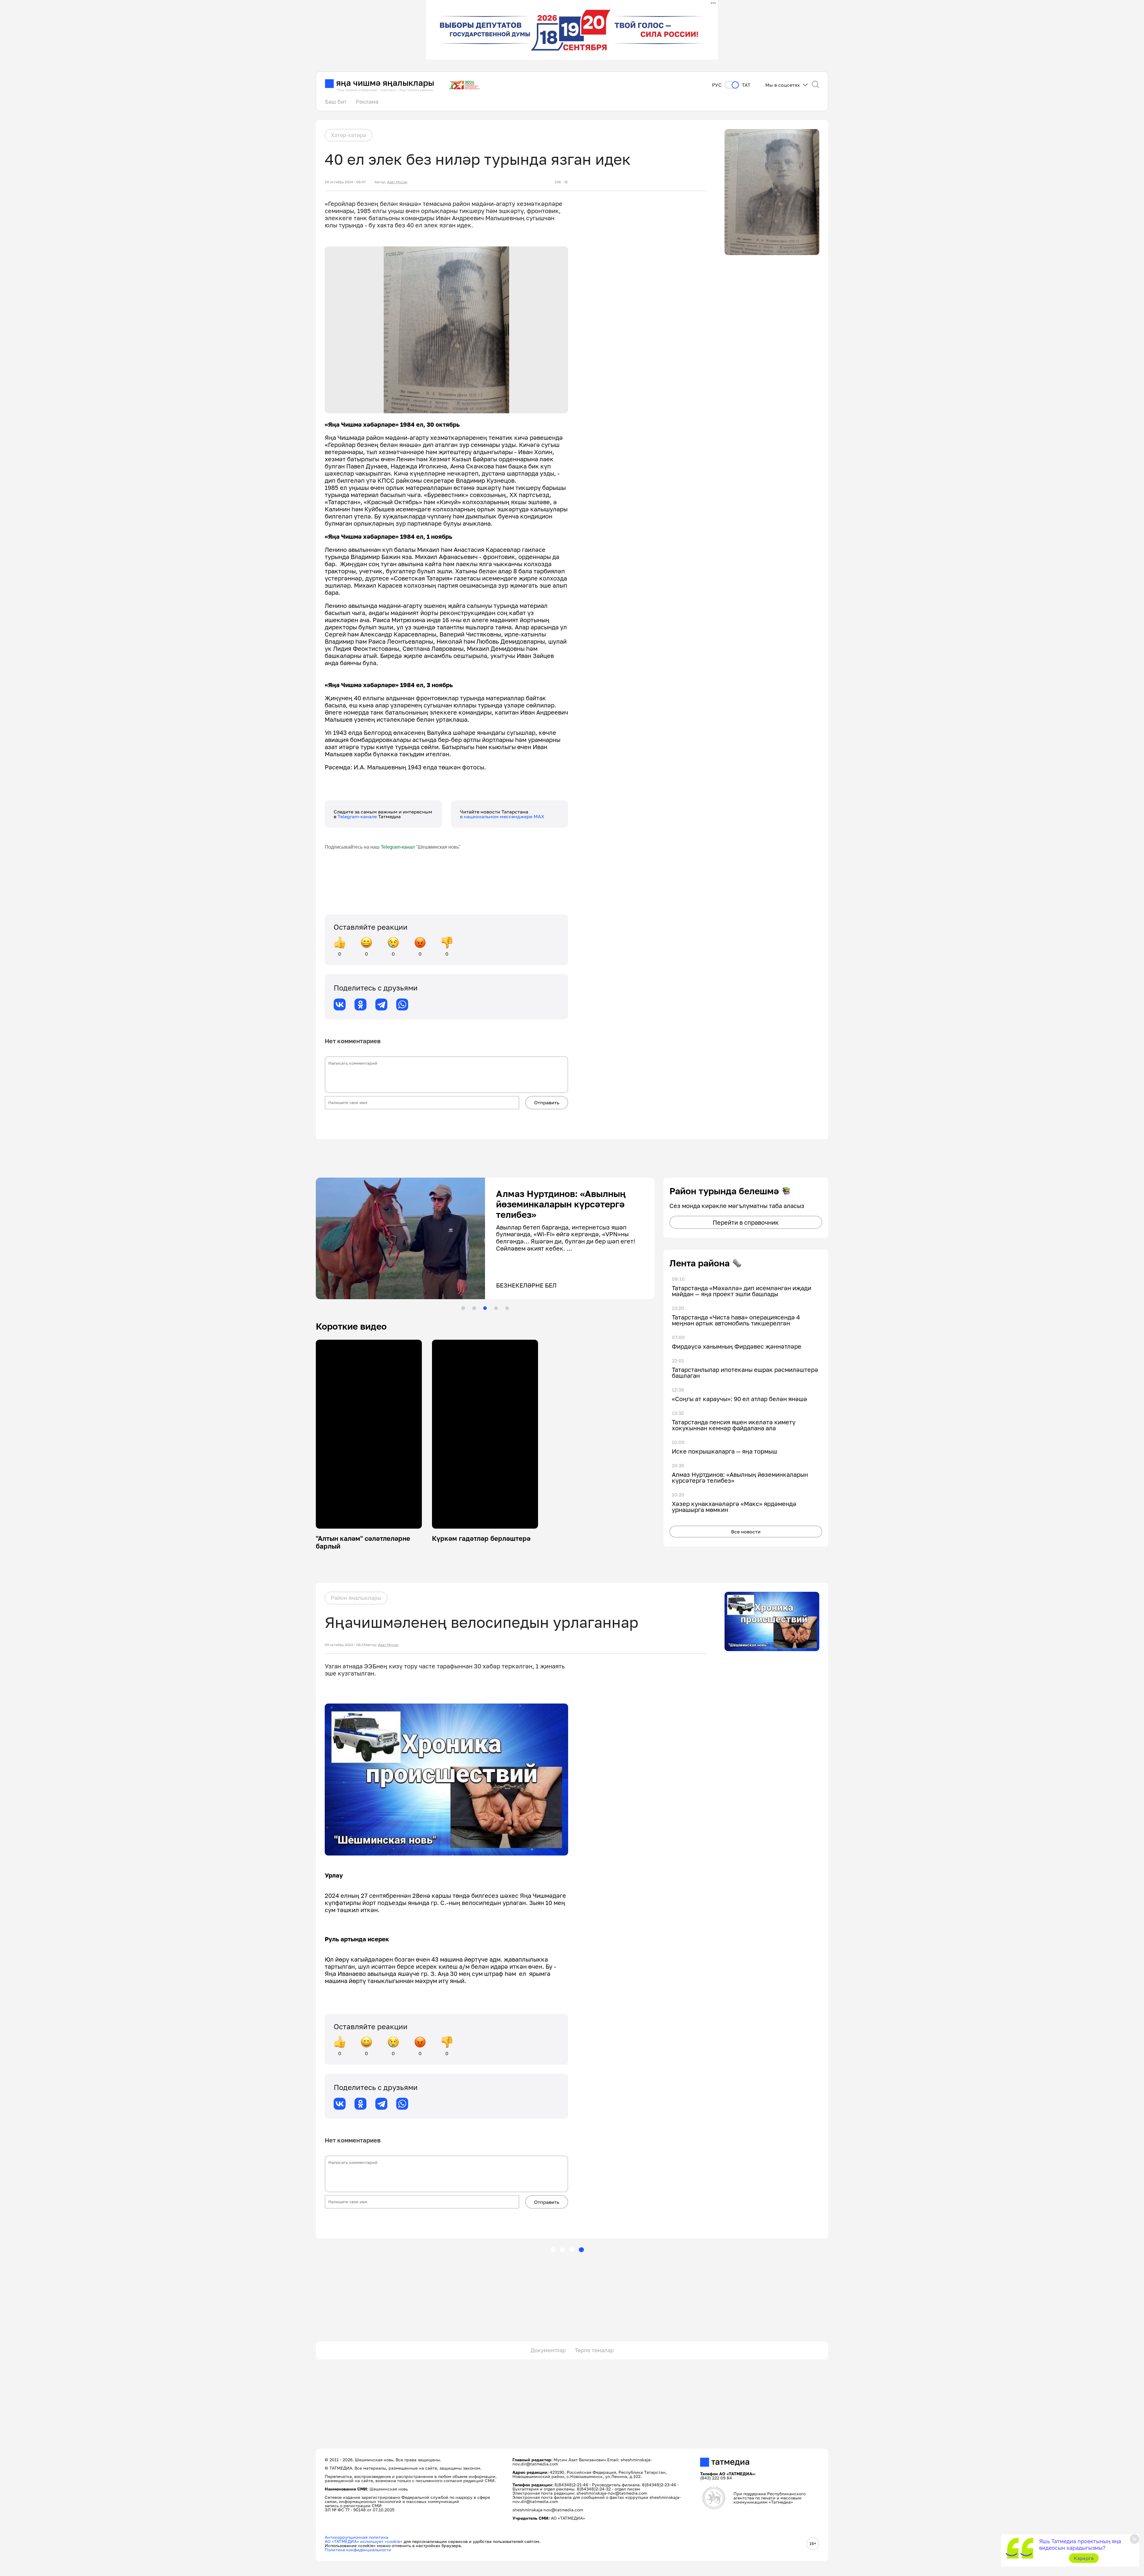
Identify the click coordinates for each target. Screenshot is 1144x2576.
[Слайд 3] (485, 1308)
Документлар (548, 2350)
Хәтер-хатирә (348, 135)
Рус (717, 85)
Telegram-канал (398, 847)
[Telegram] (381, 1004)
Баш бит (336, 102)
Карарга (1084, 2558)
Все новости (746, 1532)
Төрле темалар (594, 2350)
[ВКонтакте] (340, 1004)
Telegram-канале (358, 816)
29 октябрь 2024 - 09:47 (345, 182)
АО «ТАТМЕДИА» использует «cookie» (364, 2541)
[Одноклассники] (360, 1004)
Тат (746, 85)
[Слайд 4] (496, 1308)
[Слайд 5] (507, 1308)
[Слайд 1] (463, 1308)
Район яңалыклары (356, 1598)
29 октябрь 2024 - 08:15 (345, 1645)
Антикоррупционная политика (356, 2537)
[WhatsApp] (402, 1004)
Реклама (367, 102)
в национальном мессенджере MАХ (502, 816)
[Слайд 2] (474, 1308)
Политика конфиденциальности (358, 2550)
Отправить (547, 1103)
